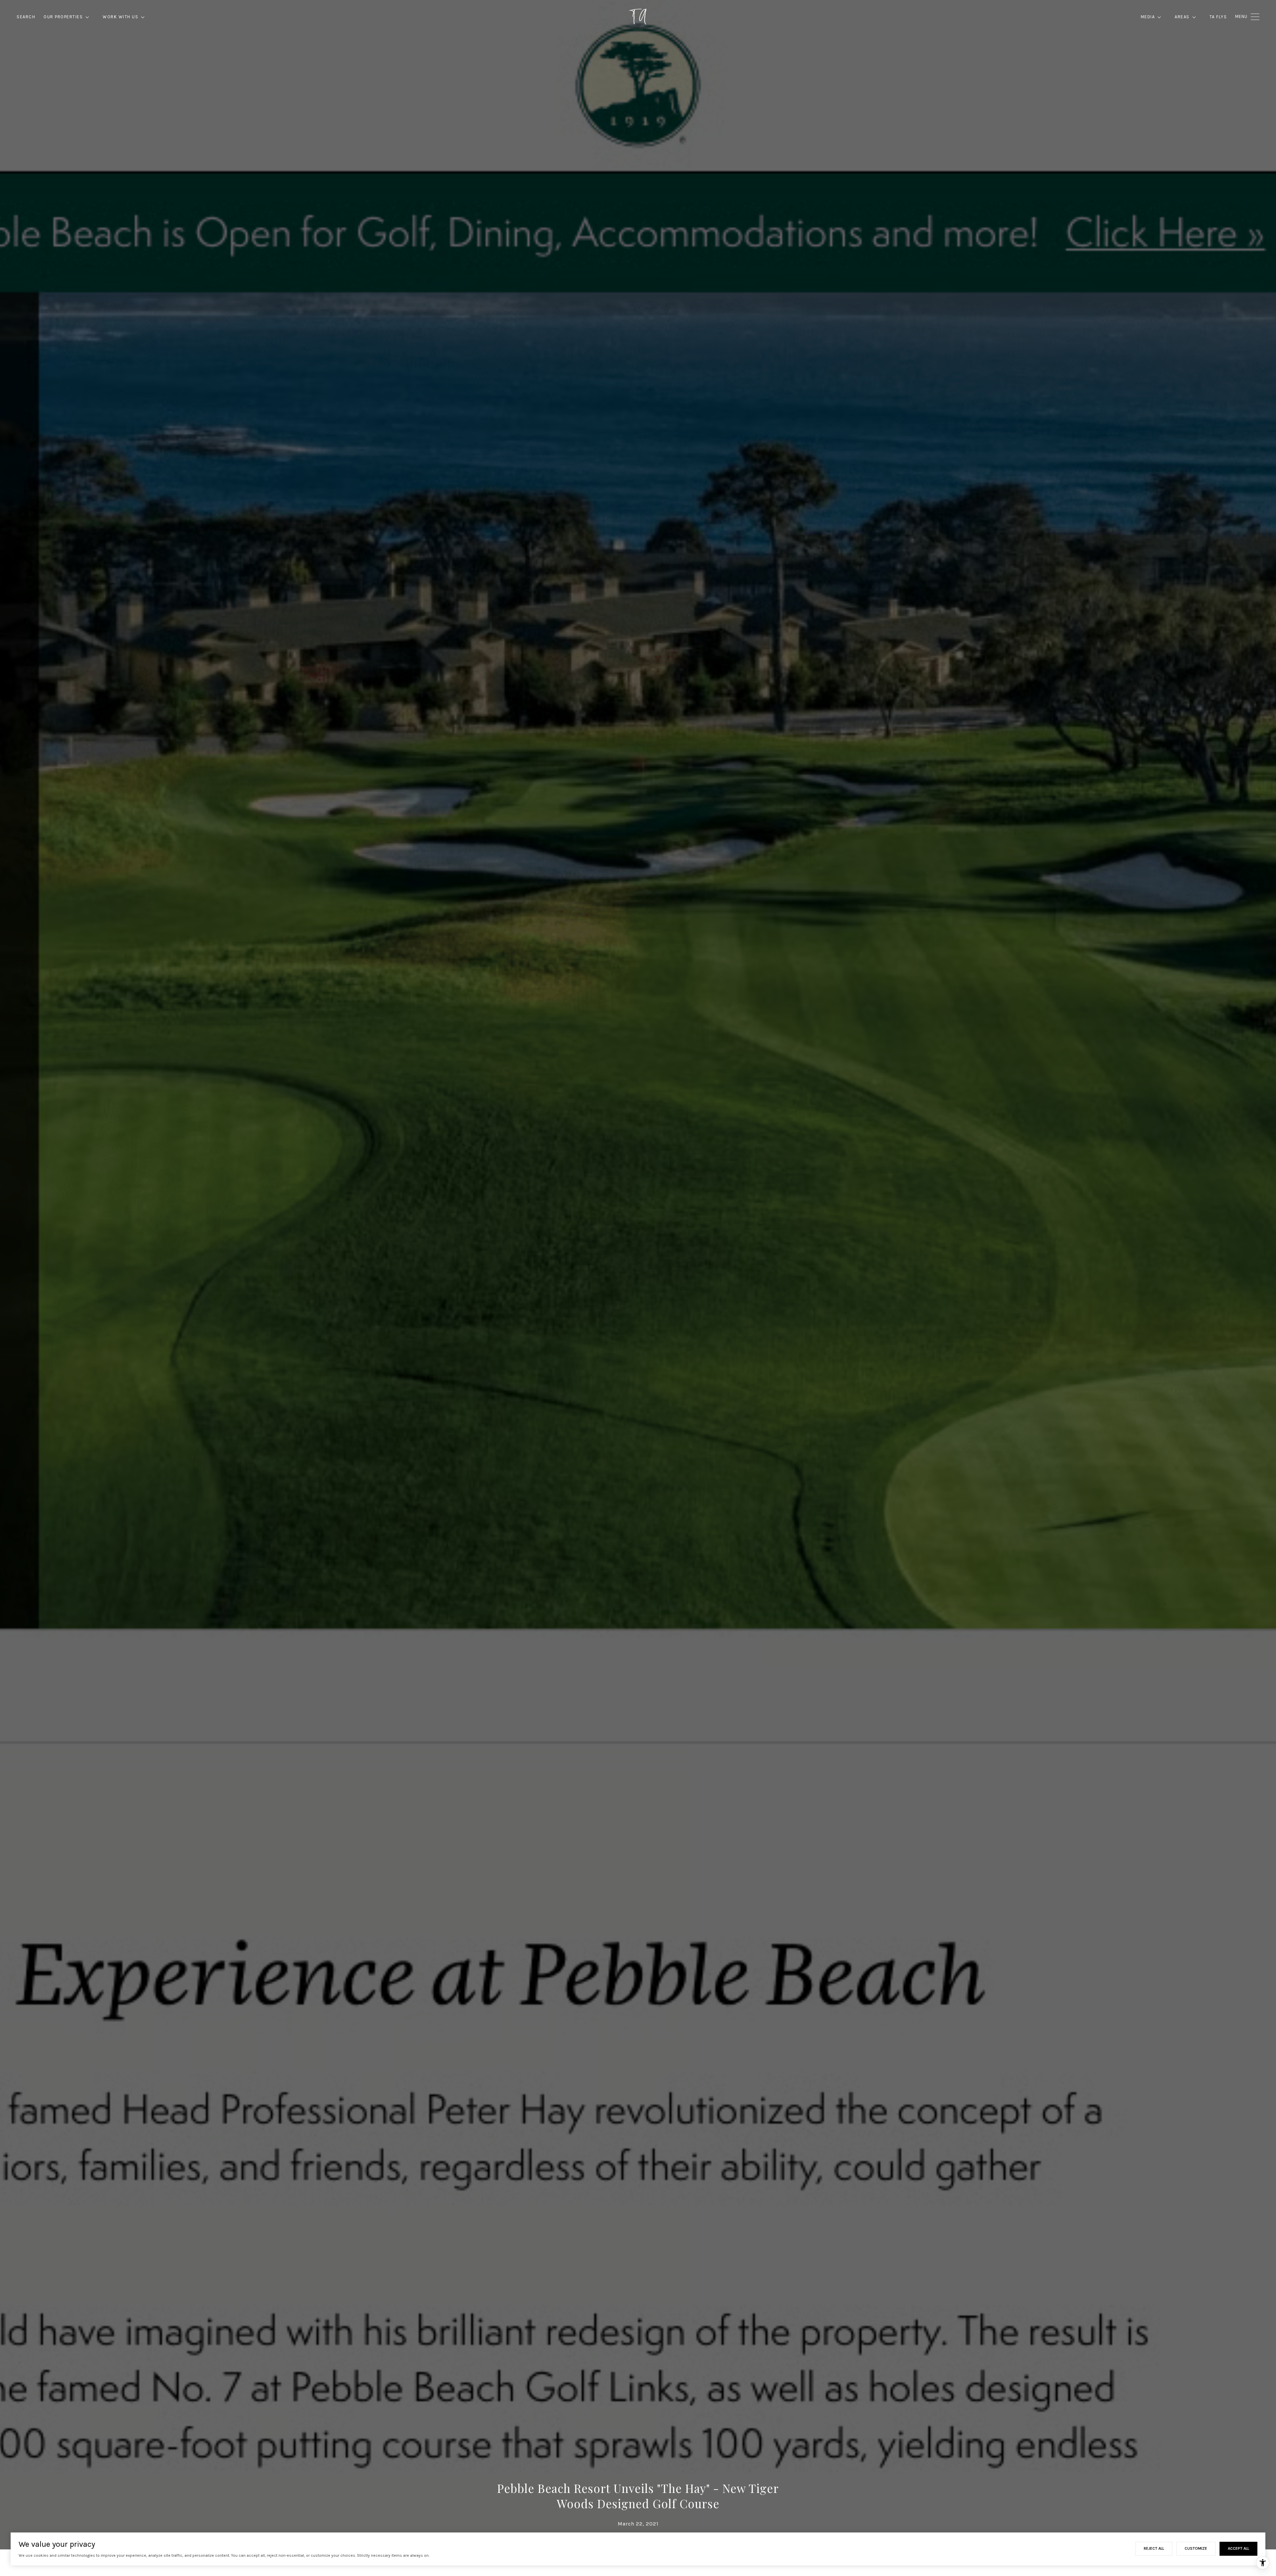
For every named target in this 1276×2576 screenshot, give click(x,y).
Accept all (1238, 2548)
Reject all (1154, 2548)
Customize (1196, 2548)
